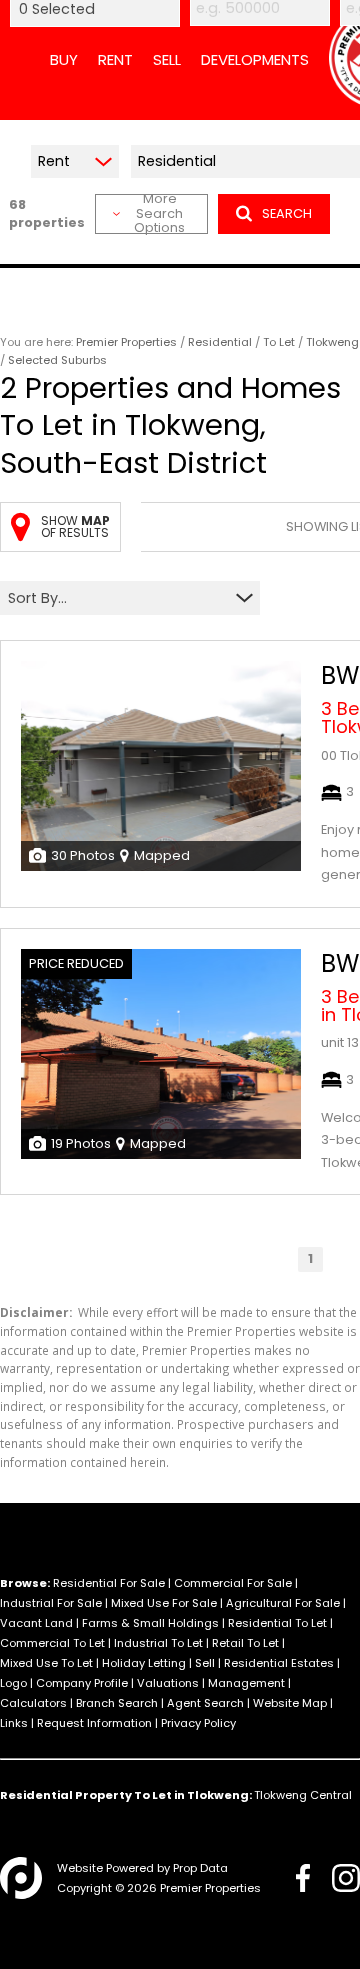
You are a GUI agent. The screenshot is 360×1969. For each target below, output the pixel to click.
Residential (220, 342)
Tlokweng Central (303, 1795)
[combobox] (117, 598)
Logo (13, 1683)
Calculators (33, 1703)
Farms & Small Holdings (150, 1623)
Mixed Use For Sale (164, 1603)
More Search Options (159, 214)
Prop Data (200, 1868)
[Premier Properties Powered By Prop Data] (21, 1878)
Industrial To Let (158, 1643)
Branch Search (117, 1703)
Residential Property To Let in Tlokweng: (126, 1795)
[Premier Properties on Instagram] (346, 1878)
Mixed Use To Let (46, 1663)
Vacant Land (36, 1623)
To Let (279, 342)
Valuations (168, 1683)
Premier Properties (126, 342)
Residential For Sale (109, 1583)
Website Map (290, 1703)
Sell (205, 1663)
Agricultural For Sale (283, 1603)
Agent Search (205, 1703)
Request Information (94, 1723)
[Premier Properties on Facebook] (303, 1878)
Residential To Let (277, 1623)
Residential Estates (279, 1663)
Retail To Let (245, 1643)
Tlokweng (332, 342)
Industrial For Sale (51, 1603)
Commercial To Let (52, 1643)
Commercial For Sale (233, 1583)
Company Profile (82, 1683)
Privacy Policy (198, 1723)
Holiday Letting (144, 1663)
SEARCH (287, 213)
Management (246, 1683)
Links (14, 1723)
